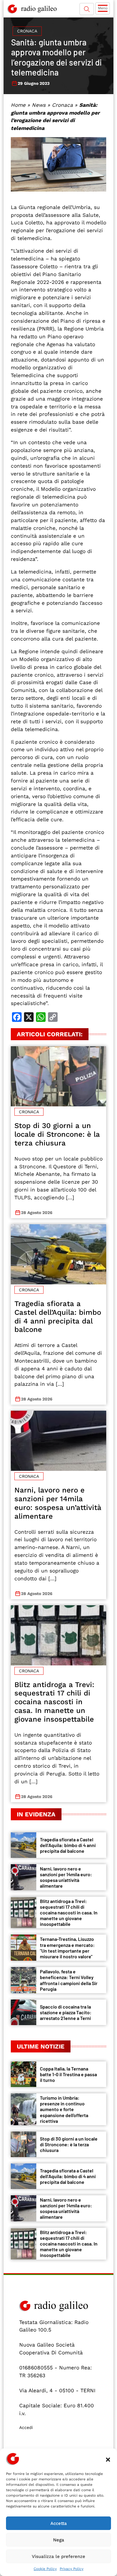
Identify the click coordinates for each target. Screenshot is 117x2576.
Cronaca (27, 31)
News (39, 105)
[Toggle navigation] (103, 8)
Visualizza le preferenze (58, 2556)
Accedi (26, 2427)
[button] (108, 2459)
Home (18, 105)
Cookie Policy (45, 2569)
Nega (59, 2540)
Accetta (59, 2523)
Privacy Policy (72, 2569)
